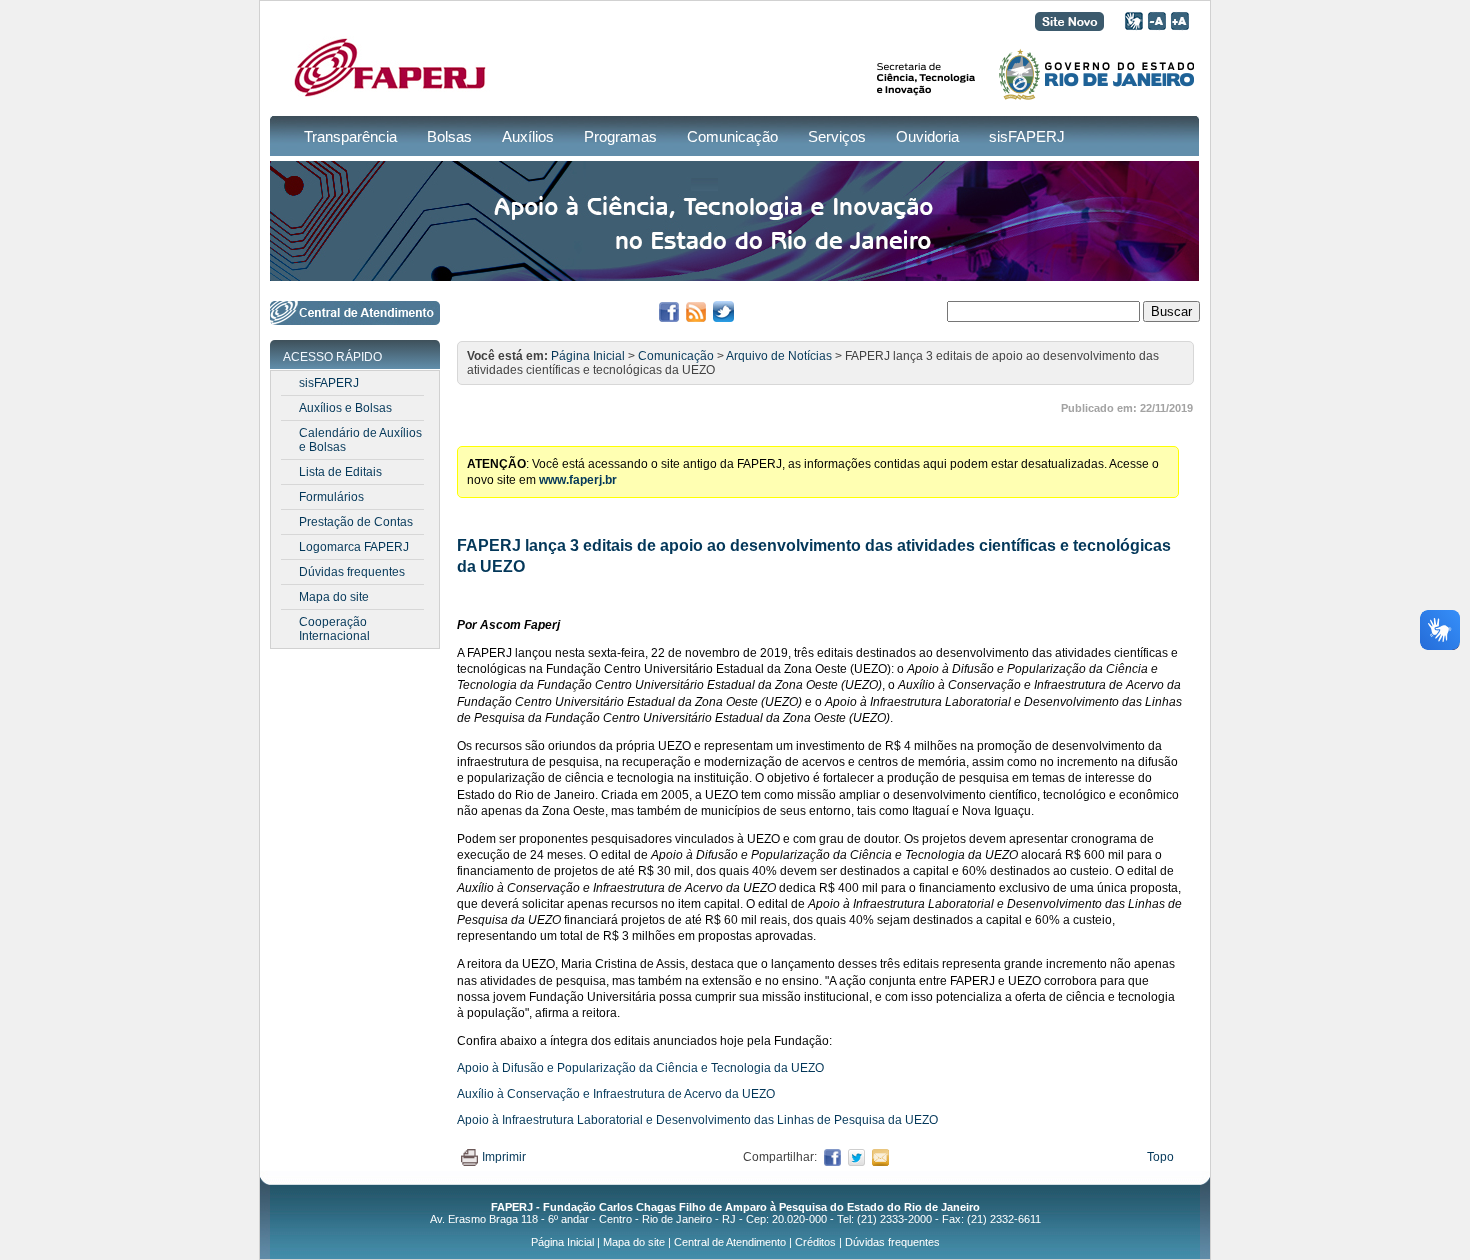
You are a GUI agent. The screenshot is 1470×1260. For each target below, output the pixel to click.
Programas (620, 136)
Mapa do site (334, 597)
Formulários (331, 497)
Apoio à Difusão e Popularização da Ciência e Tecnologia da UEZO (640, 1068)
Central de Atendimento (730, 1242)
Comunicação (732, 136)
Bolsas (449, 136)
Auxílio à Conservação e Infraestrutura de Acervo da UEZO (616, 1094)
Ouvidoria (927, 136)
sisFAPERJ (1027, 136)
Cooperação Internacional (334, 629)
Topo (1160, 1157)
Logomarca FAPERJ (354, 547)
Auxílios (528, 136)
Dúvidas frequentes (352, 572)
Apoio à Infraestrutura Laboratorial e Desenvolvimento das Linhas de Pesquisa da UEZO (697, 1120)
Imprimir (504, 1157)
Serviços (837, 136)
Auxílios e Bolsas (345, 408)
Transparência (350, 136)
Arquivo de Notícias (779, 356)
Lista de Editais (340, 472)
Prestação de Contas (356, 522)
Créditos (815, 1242)
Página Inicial (588, 356)
